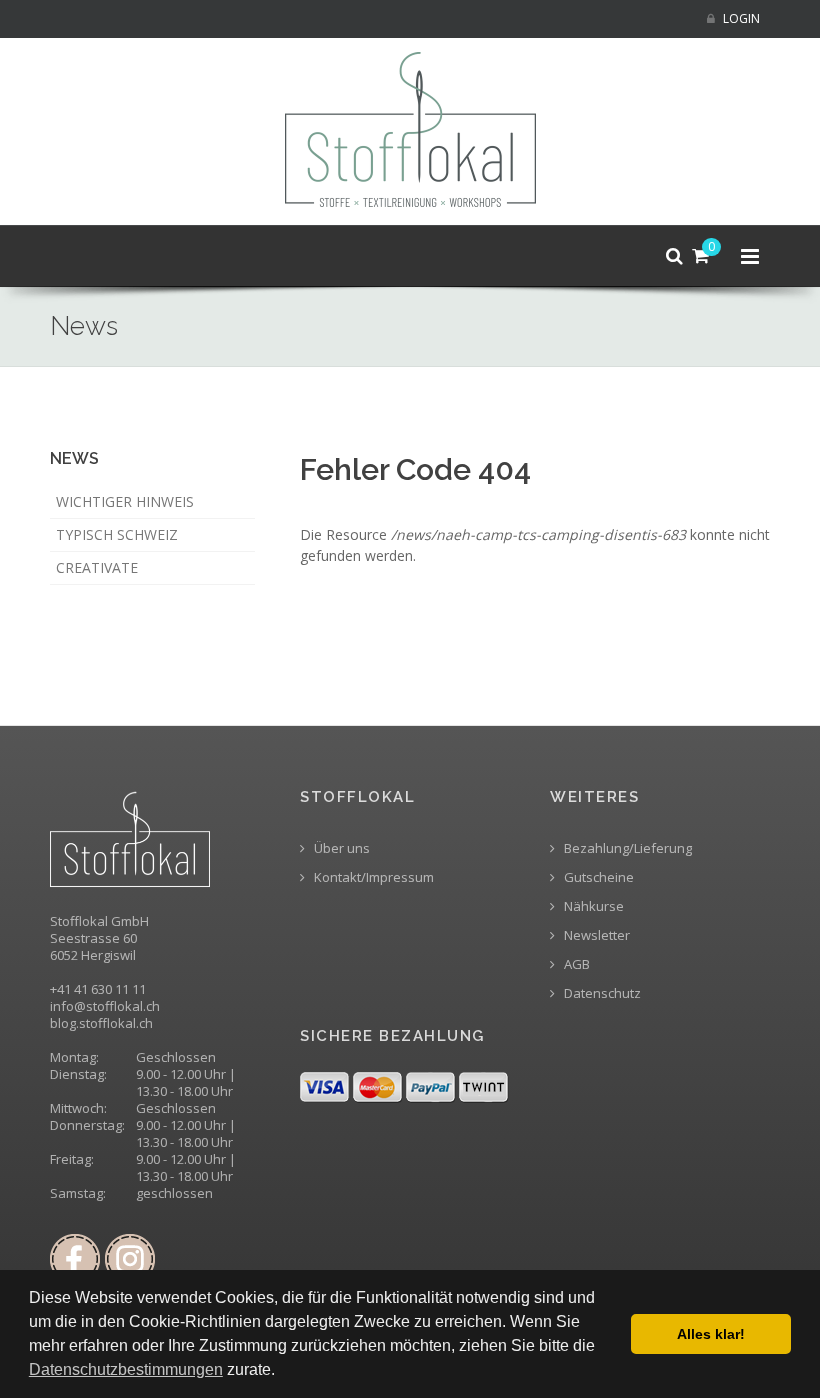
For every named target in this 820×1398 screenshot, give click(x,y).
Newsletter (595, 935)
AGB (575, 964)
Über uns (340, 848)
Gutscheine (597, 877)
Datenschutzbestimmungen (126, 1369)
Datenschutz (601, 993)
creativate (97, 567)
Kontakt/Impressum (372, 877)
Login (740, 18)
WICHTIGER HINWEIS (125, 501)
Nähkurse (592, 906)
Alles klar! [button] (711, 1334)
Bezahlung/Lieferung (626, 848)
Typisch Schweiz (117, 534)
